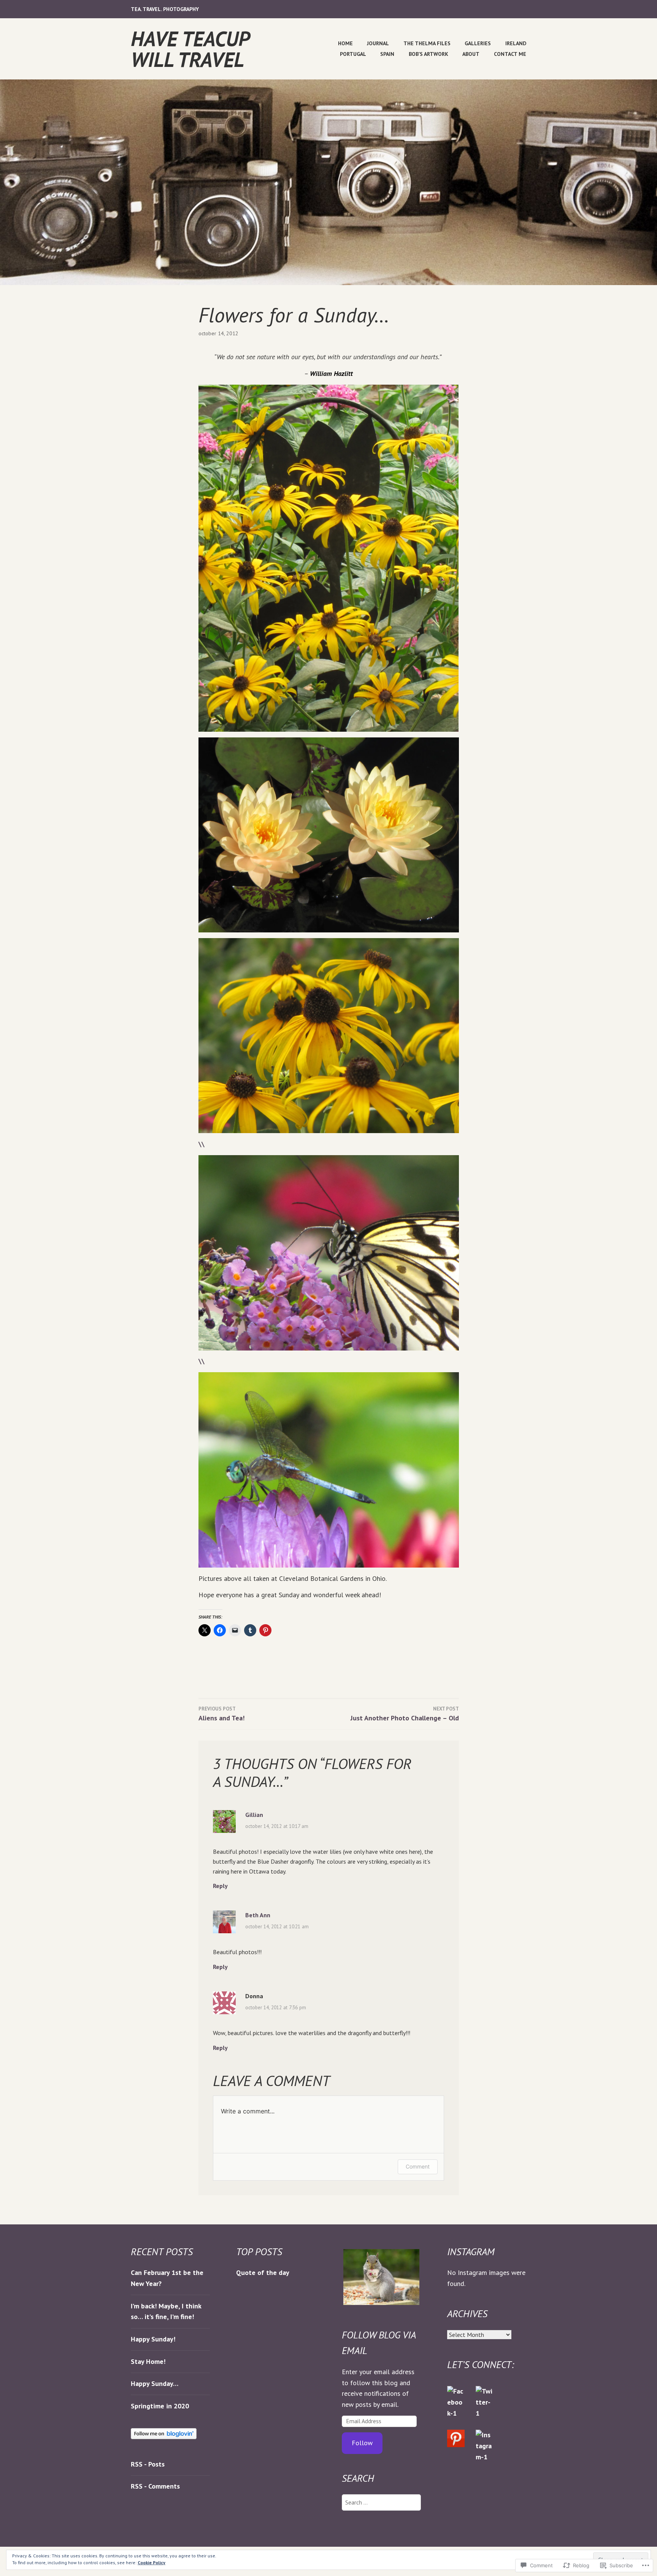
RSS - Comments (155, 2486)
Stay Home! (148, 2361)
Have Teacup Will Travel (190, 49)
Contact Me (510, 54)
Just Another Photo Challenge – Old (405, 1714)
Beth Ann (258, 1915)
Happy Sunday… (155, 2383)
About (471, 54)
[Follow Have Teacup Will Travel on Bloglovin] (164, 2437)
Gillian (254, 1815)
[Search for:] (381, 2502)
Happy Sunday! (153, 2339)
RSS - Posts (148, 2464)
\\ (202, 1144)
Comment (418, 2166)
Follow (362, 2443)
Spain (387, 54)
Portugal (353, 54)
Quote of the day (263, 2272)
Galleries (478, 43)
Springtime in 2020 (160, 2406)
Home (345, 43)
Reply (220, 1886)
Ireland (516, 43)
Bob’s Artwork (428, 54)
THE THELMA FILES (427, 43)
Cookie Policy (152, 2563)
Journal (378, 43)
